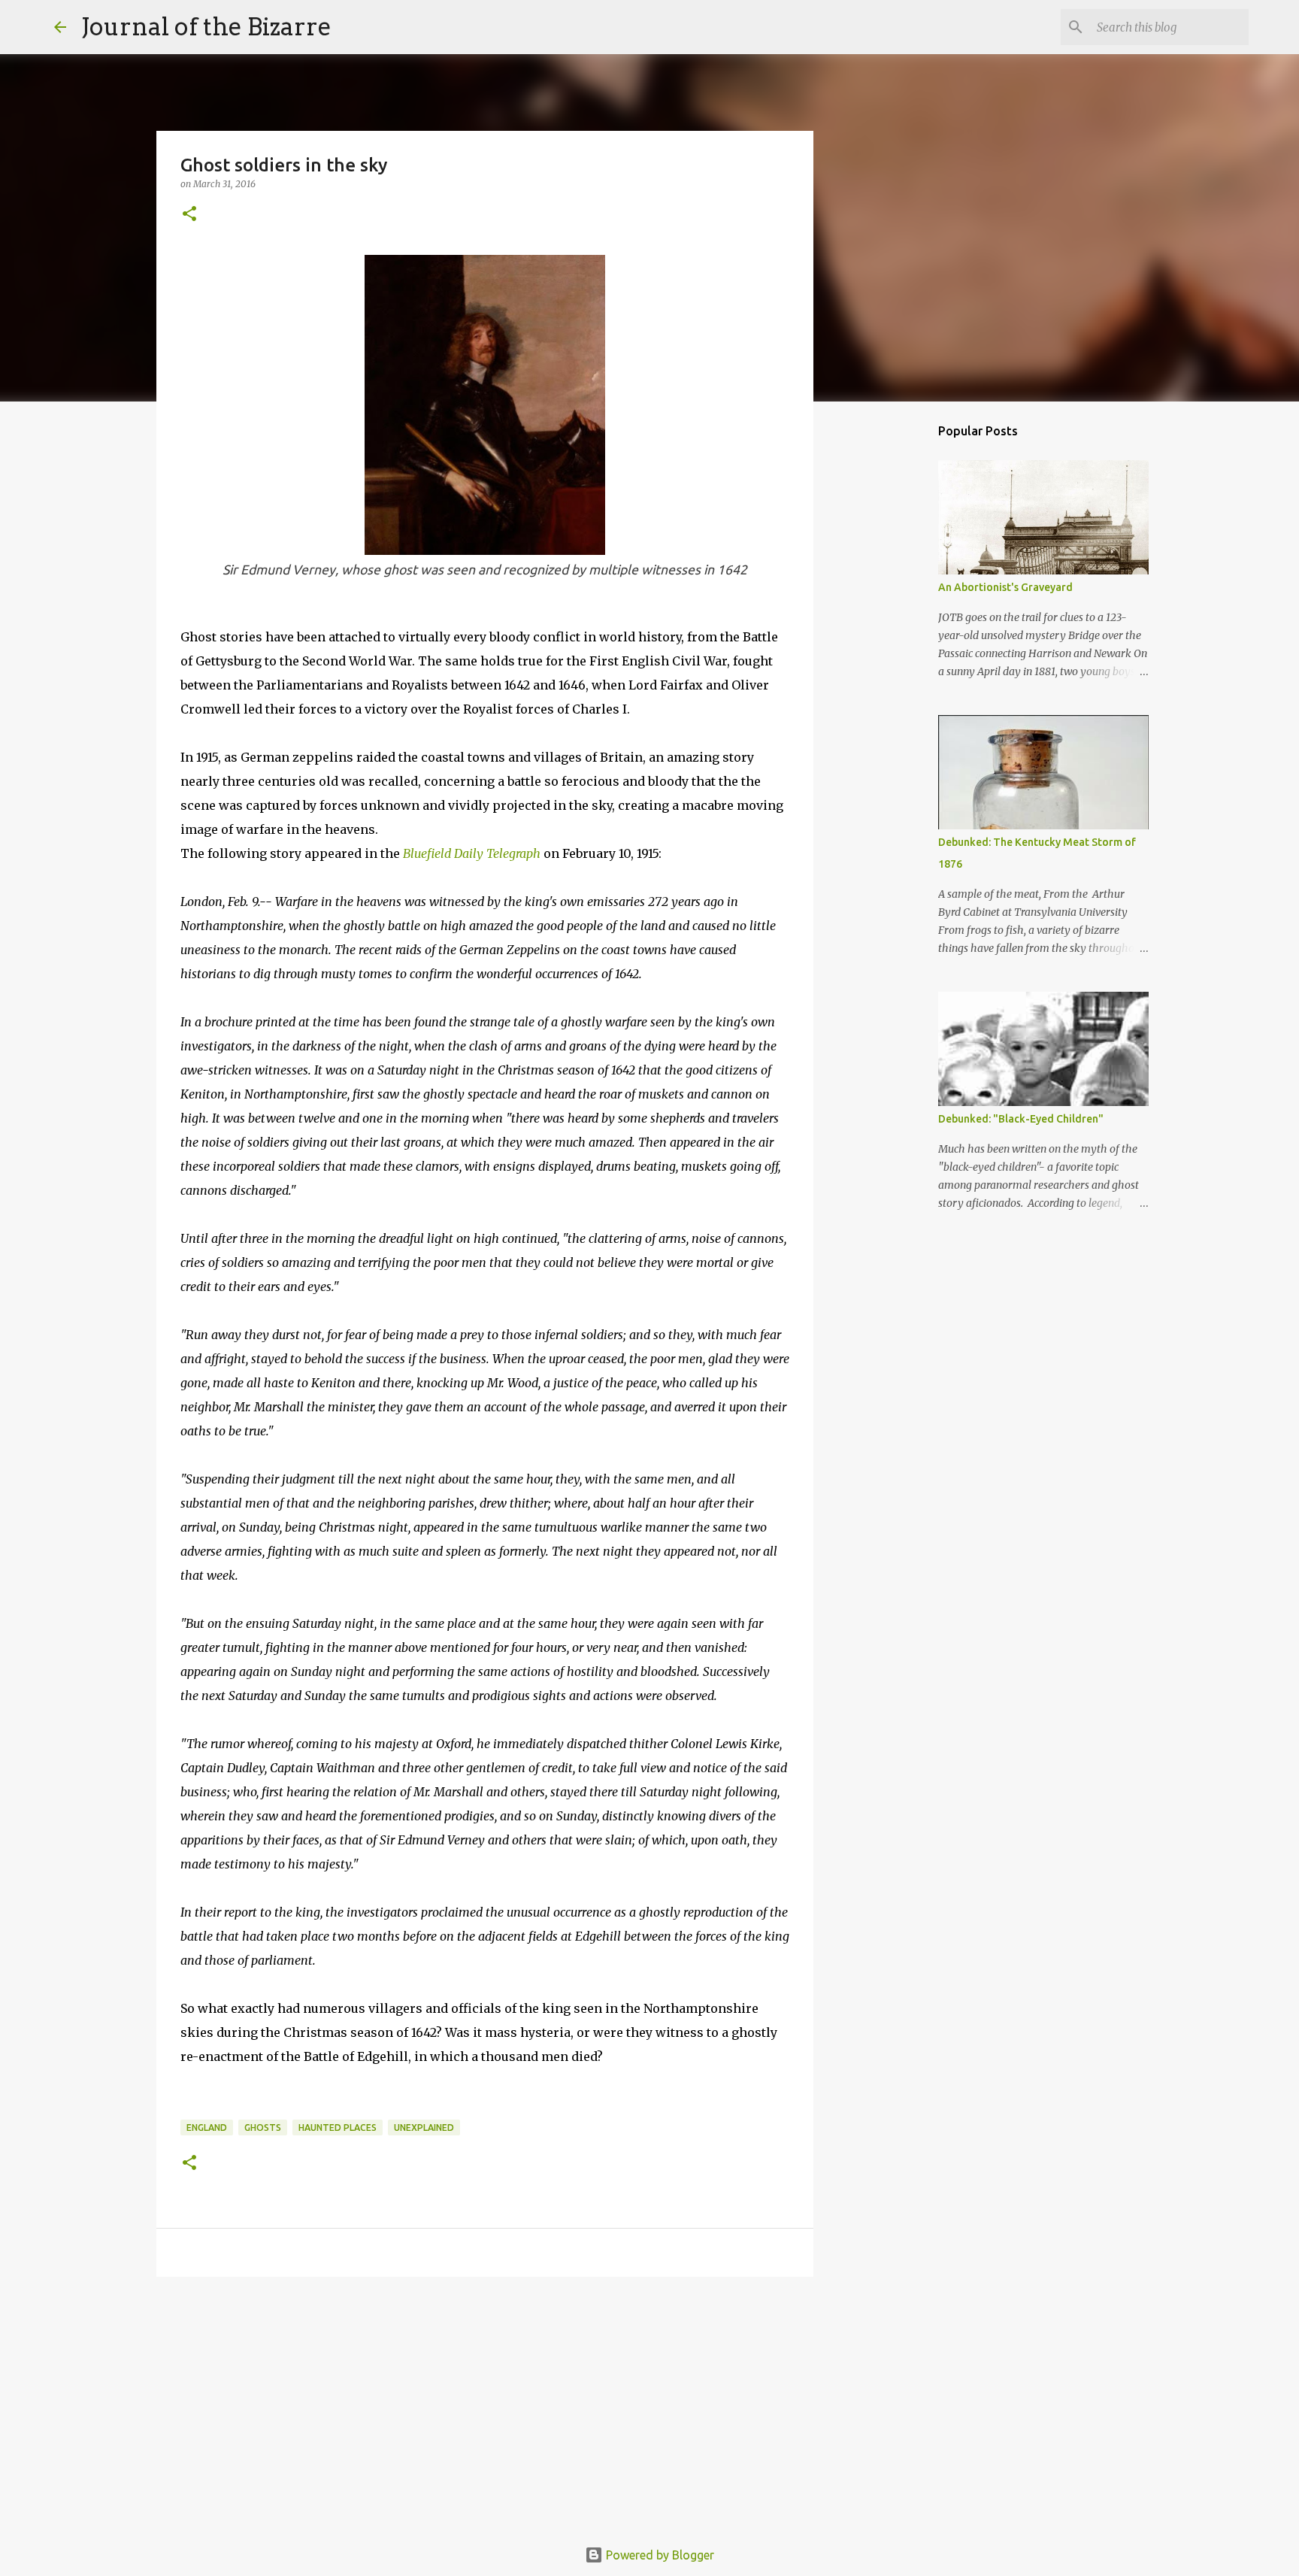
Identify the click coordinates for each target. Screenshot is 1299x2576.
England (207, 2127)
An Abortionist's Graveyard (1005, 587)
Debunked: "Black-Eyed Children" (1021, 1119)
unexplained (424, 2127)
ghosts (263, 2127)
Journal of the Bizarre (206, 27)
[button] (189, 215)
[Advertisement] (485, 2405)
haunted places (338, 2127)
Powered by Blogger (659, 2555)
